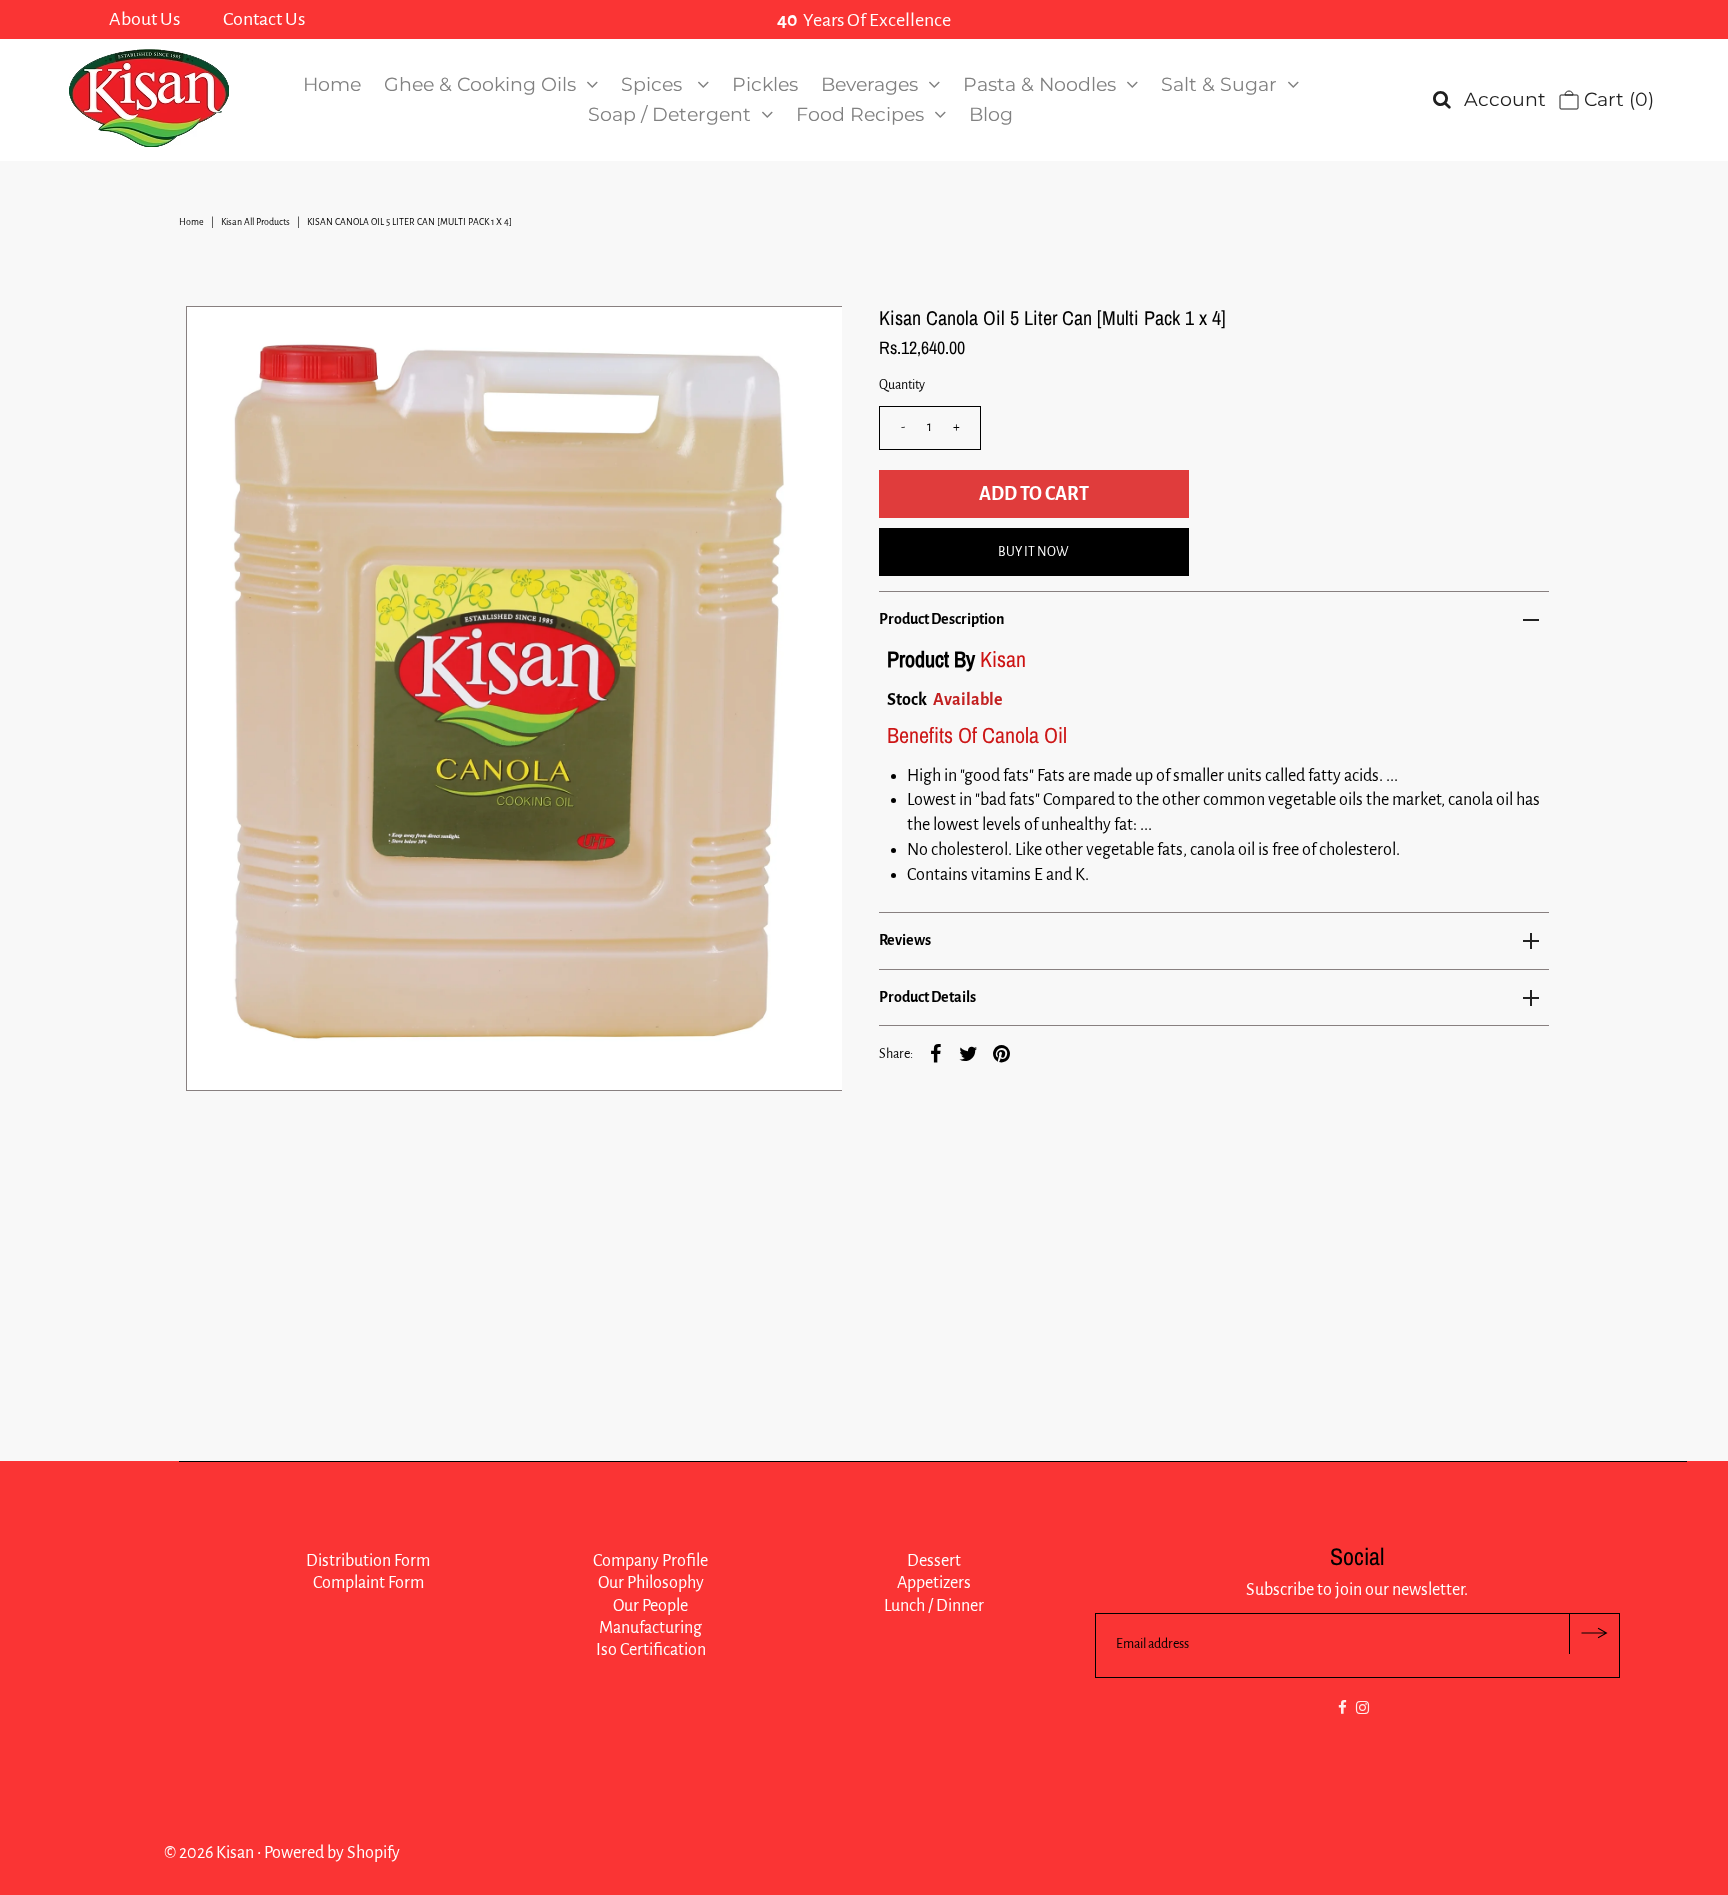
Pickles (765, 84)
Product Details (927, 997)
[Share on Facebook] (936, 1053)
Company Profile (650, 1561)
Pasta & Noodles (1039, 84)
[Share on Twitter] (969, 1053)
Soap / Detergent (669, 114)
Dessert (934, 1561)
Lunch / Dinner (934, 1606)
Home (332, 84)
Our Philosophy (651, 1583)
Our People (650, 1606)
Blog (991, 114)
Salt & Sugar (1219, 84)
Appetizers (934, 1583)
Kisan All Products (255, 222)
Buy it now (1033, 552)
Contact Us (264, 19)
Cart (1616, 99)
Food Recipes (860, 114)
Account (1505, 99)
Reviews (905, 940)
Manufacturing (650, 1628)
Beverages (869, 84)
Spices (654, 84)
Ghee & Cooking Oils (480, 84)
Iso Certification (651, 1650)
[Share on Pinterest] (1002, 1053)
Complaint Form (368, 1583)
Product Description (941, 619)
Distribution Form (368, 1561)
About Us (144, 19)
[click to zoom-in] (810, 338)
